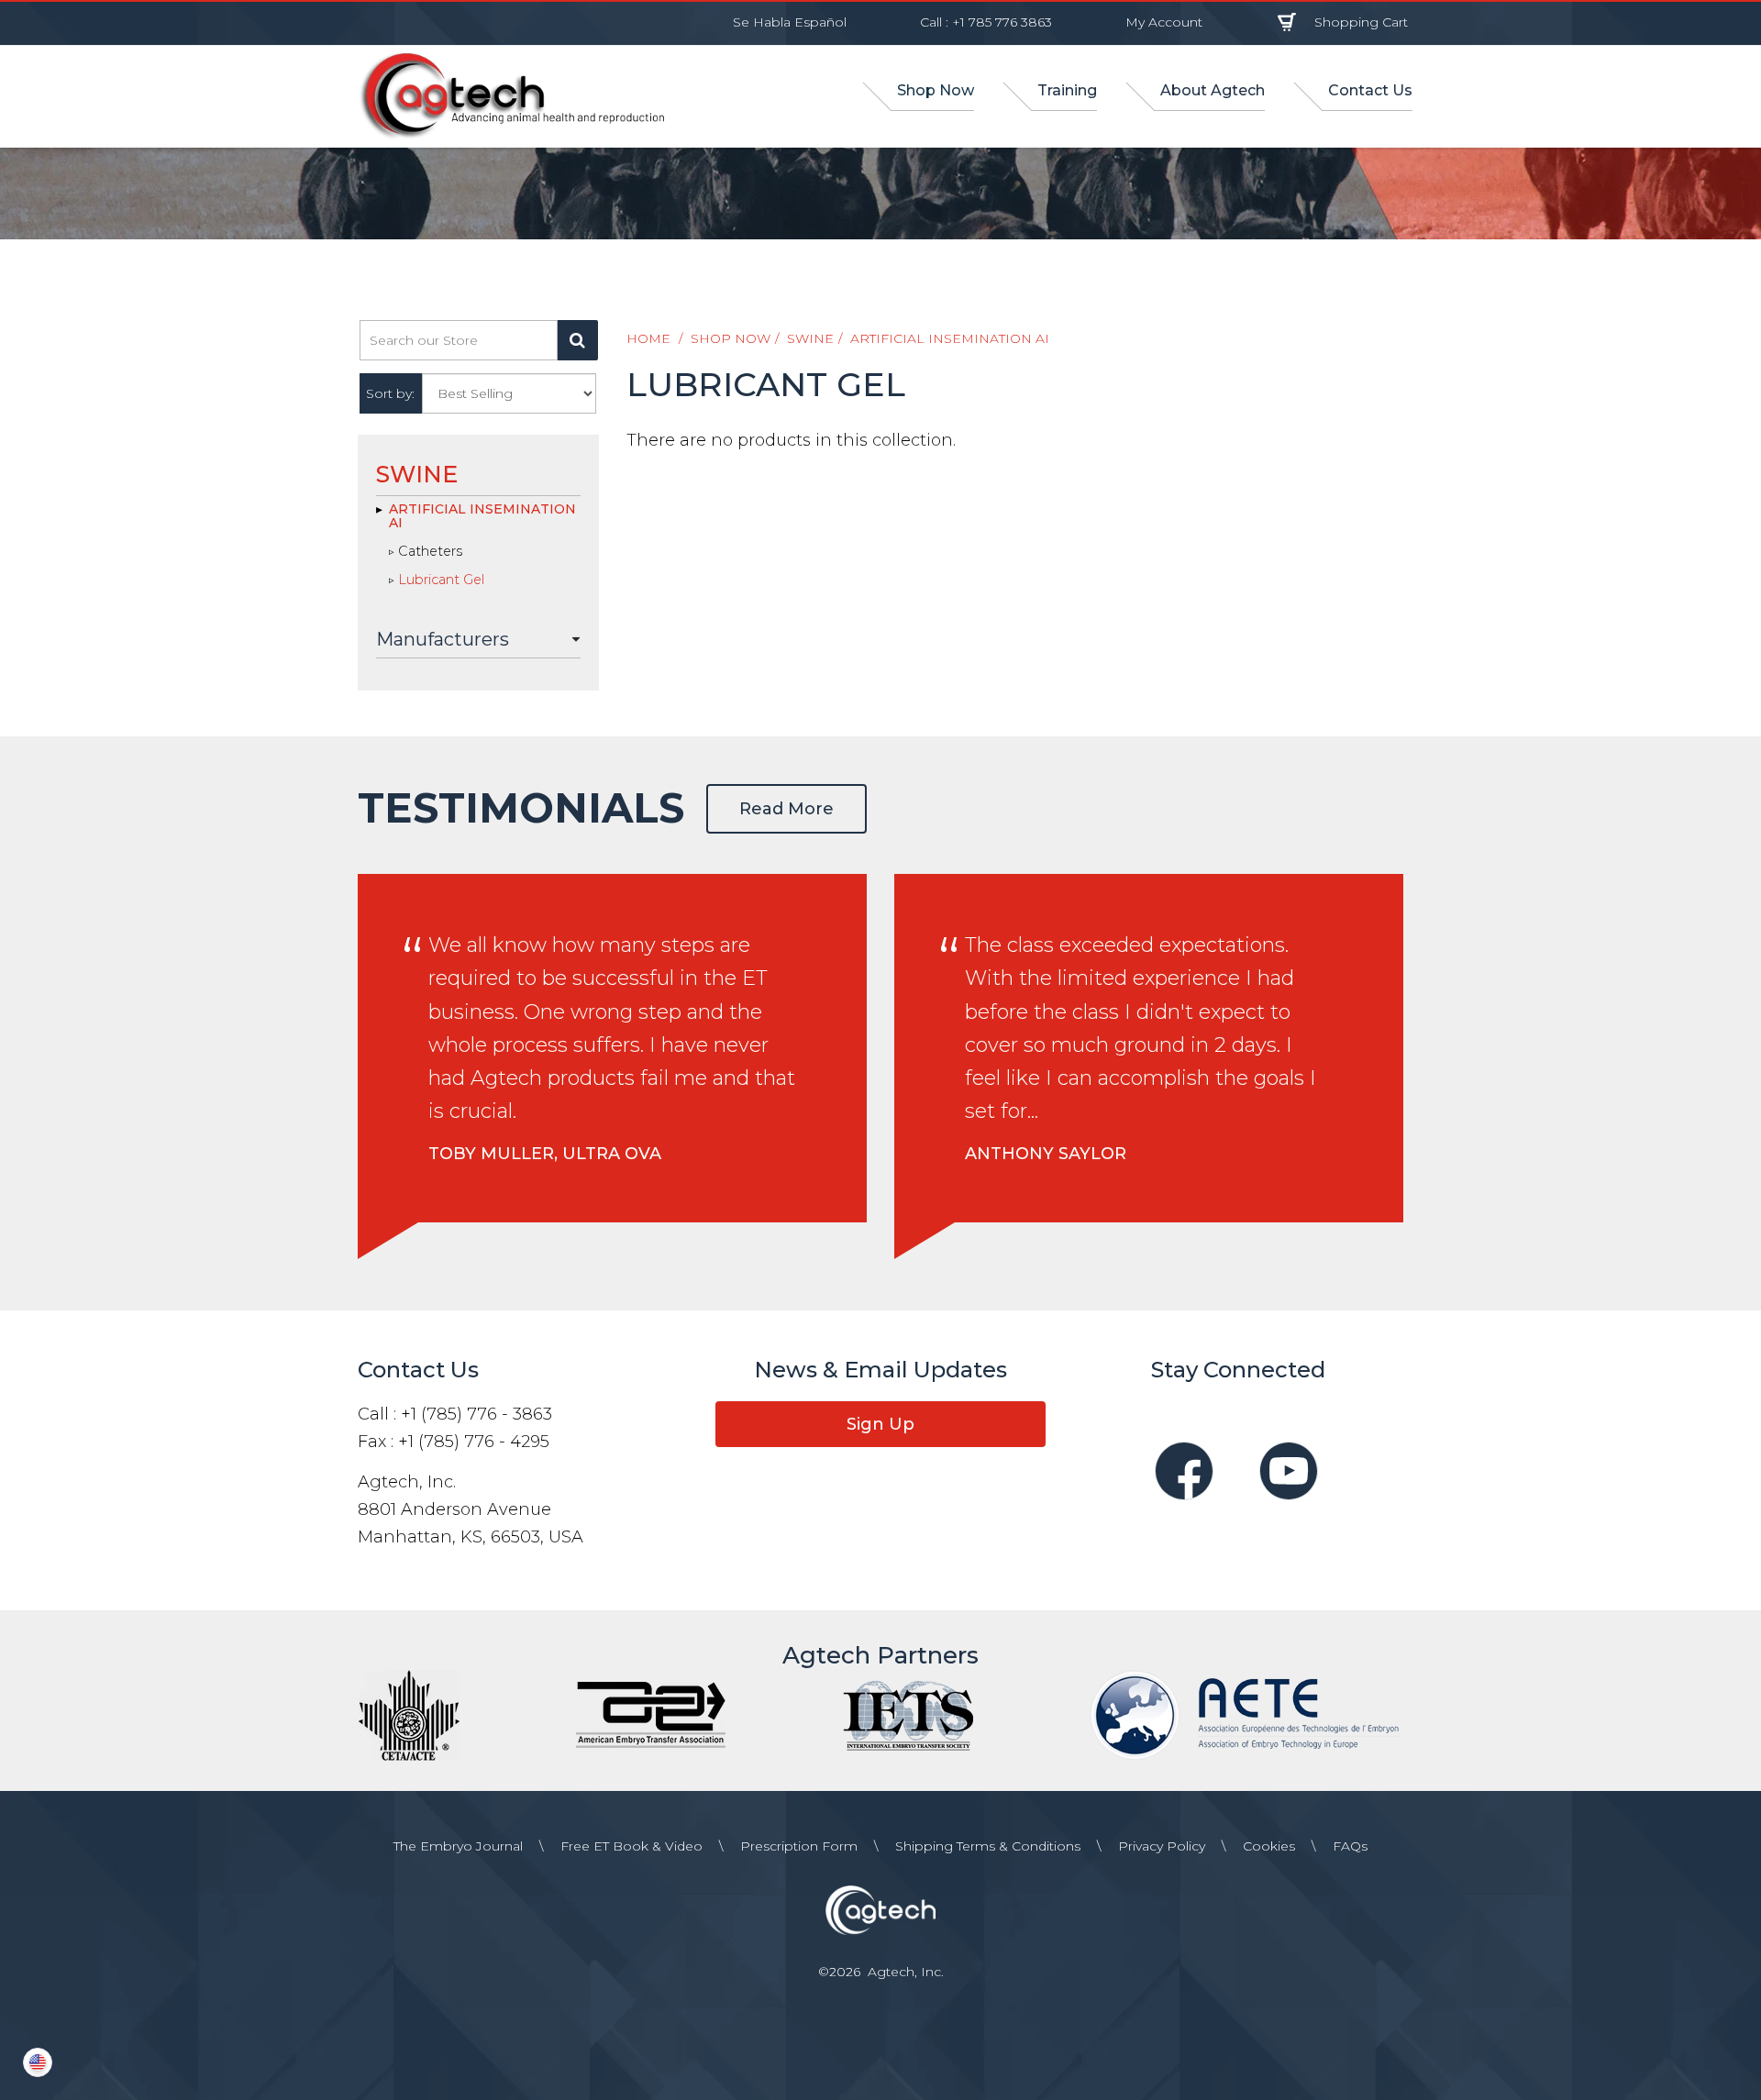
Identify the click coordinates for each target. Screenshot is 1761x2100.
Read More (786, 809)
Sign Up (880, 1424)
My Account (1164, 22)
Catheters (430, 552)
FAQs (1350, 1846)
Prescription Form (799, 1846)
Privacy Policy (1162, 1846)
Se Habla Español (790, 22)
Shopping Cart (1361, 22)
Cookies (1269, 1846)
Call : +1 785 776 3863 (986, 22)
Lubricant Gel (441, 580)
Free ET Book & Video (631, 1846)
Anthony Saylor (1046, 1154)
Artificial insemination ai (950, 338)
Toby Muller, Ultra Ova (545, 1154)
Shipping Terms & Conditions (988, 1846)
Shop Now (731, 338)
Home (648, 338)
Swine (810, 338)
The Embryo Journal (458, 1846)
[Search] (578, 340)
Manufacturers (443, 639)
